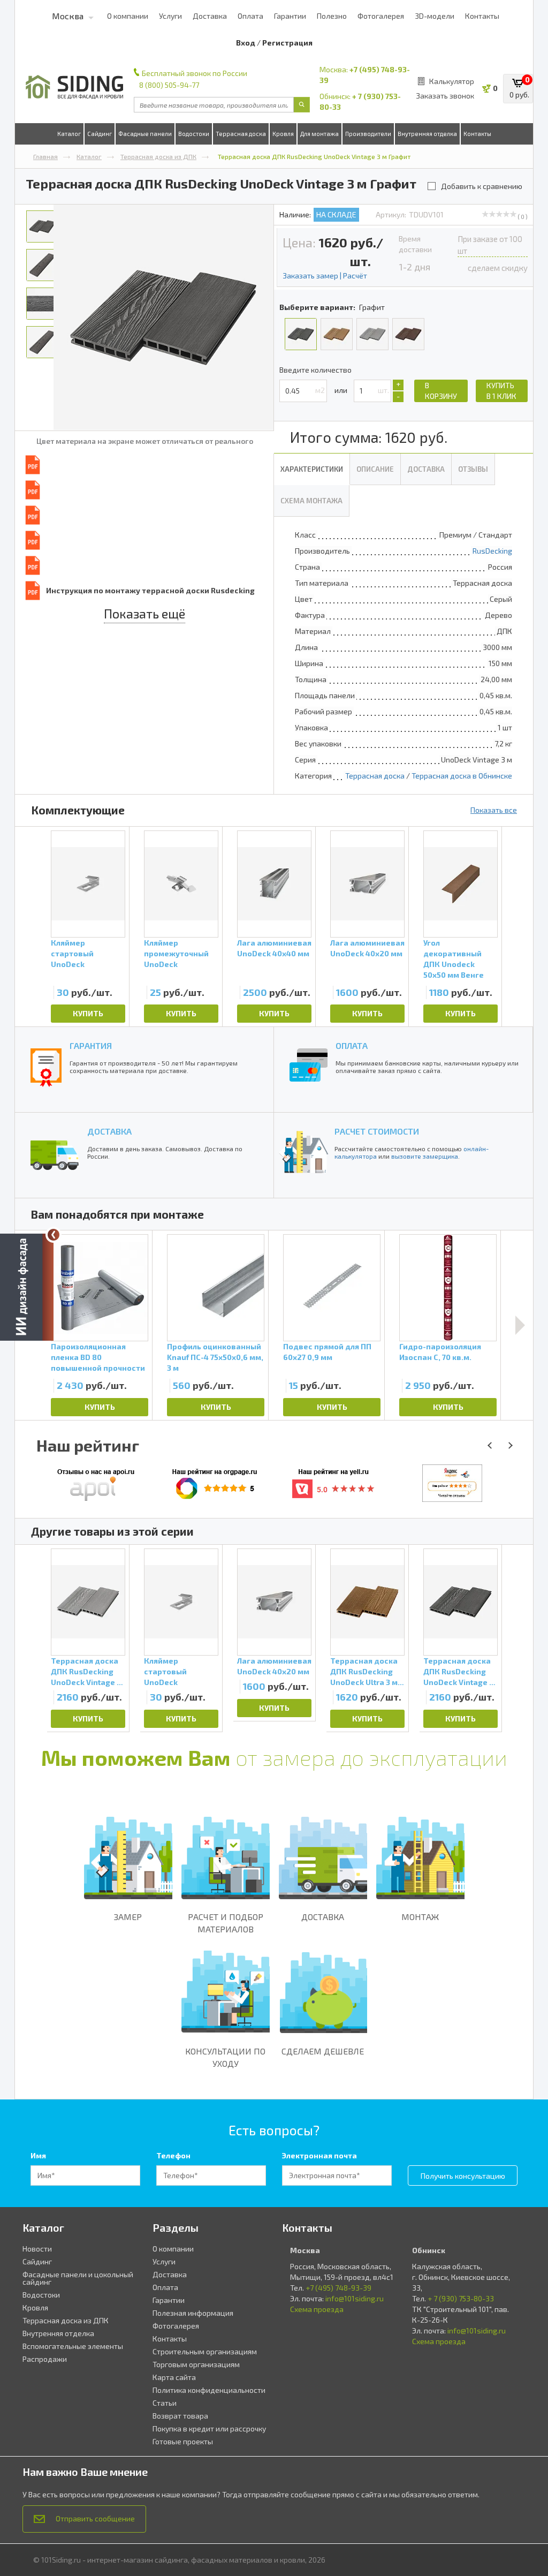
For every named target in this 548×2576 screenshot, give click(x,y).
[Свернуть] (54, 1235)
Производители (368, 134)
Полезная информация (193, 2313)
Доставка (210, 16)
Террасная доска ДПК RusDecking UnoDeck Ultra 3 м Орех (364, 1672)
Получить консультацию (463, 2176)
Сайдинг (100, 134)
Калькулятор (452, 81)
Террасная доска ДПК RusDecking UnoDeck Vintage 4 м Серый (86, 1672)
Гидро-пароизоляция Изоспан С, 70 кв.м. (440, 1352)
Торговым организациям (196, 2364)
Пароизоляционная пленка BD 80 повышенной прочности (98, 1357)
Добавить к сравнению (482, 186)
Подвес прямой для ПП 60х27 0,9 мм (327, 1352)
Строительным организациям (205, 2351)
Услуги (170, 16)
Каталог (69, 134)
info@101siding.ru (355, 2298)
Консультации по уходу (225, 2057)
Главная (45, 156)
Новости (37, 2249)
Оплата (250, 16)
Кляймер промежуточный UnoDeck (176, 953)
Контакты (482, 16)
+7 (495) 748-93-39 (338, 2288)
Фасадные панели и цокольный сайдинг (78, 2278)
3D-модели (435, 16)
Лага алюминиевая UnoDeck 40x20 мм (367, 948)
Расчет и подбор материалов (226, 1923)
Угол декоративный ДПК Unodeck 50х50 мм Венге (454, 955)
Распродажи (45, 2359)
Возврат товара (180, 2416)
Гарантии (290, 16)
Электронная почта (319, 2155)
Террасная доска (241, 134)
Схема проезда (317, 2309)
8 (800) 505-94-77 (169, 85)
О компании (128, 16)
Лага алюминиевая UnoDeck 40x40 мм (274, 948)
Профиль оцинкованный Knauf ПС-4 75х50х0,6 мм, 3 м (215, 1357)
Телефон (173, 2155)
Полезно (332, 16)
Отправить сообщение (95, 2518)
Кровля (283, 134)
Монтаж (420, 1917)
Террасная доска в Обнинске (462, 776)
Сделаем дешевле (323, 2051)
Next (520, 1325)
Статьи (165, 2403)
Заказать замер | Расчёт (325, 275)
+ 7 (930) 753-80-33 (461, 2298)
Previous (34, 1638)
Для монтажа (319, 134)
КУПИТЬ (88, 1013)
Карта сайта (174, 2377)
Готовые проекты (183, 2441)
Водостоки (194, 134)
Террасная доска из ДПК (158, 156)
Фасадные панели (145, 134)
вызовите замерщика (425, 1156)
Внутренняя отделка (427, 134)
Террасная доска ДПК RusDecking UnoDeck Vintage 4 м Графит (459, 1672)
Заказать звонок (445, 96)
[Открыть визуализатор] (27, 1285)
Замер (128, 1917)
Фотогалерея (381, 16)
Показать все (494, 810)
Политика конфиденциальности (209, 2390)
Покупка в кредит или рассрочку (209, 2428)
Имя (38, 2155)
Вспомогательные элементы (73, 2346)
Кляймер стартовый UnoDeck (72, 953)
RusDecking (492, 551)
